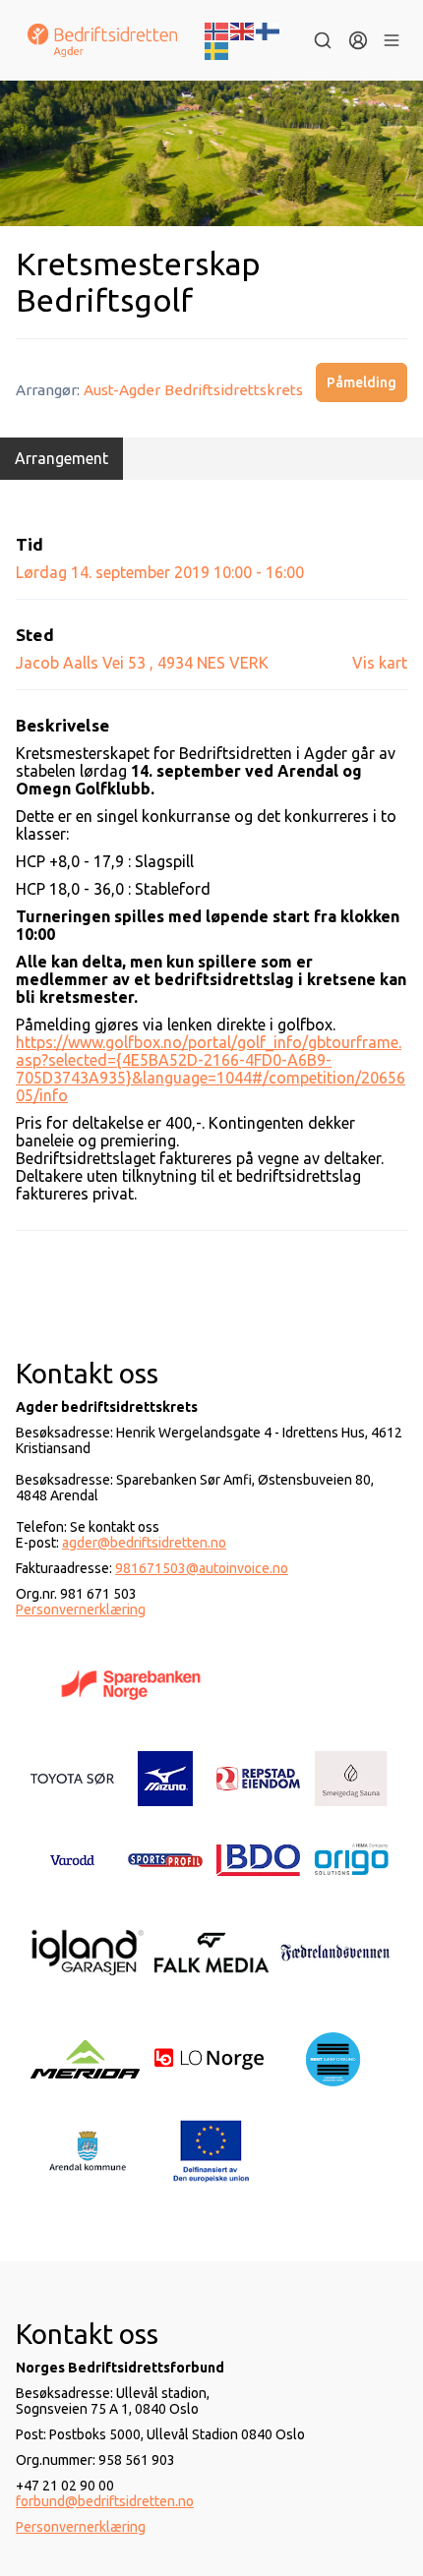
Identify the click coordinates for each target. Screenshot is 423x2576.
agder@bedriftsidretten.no (144, 1543)
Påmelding (362, 382)
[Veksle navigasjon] (392, 40)
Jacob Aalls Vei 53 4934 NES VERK (142, 663)
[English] (243, 29)
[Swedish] (217, 49)
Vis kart (380, 663)
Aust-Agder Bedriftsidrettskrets (193, 390)
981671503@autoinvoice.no (202, 1568)
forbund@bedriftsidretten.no (105, 2501)
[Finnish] (269, 29)
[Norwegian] (217, 29)
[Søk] (323, 40)
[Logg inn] (358, 40)
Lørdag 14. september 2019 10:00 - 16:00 (160, 572)
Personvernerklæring (81, 1610)
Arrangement (61, 458)
